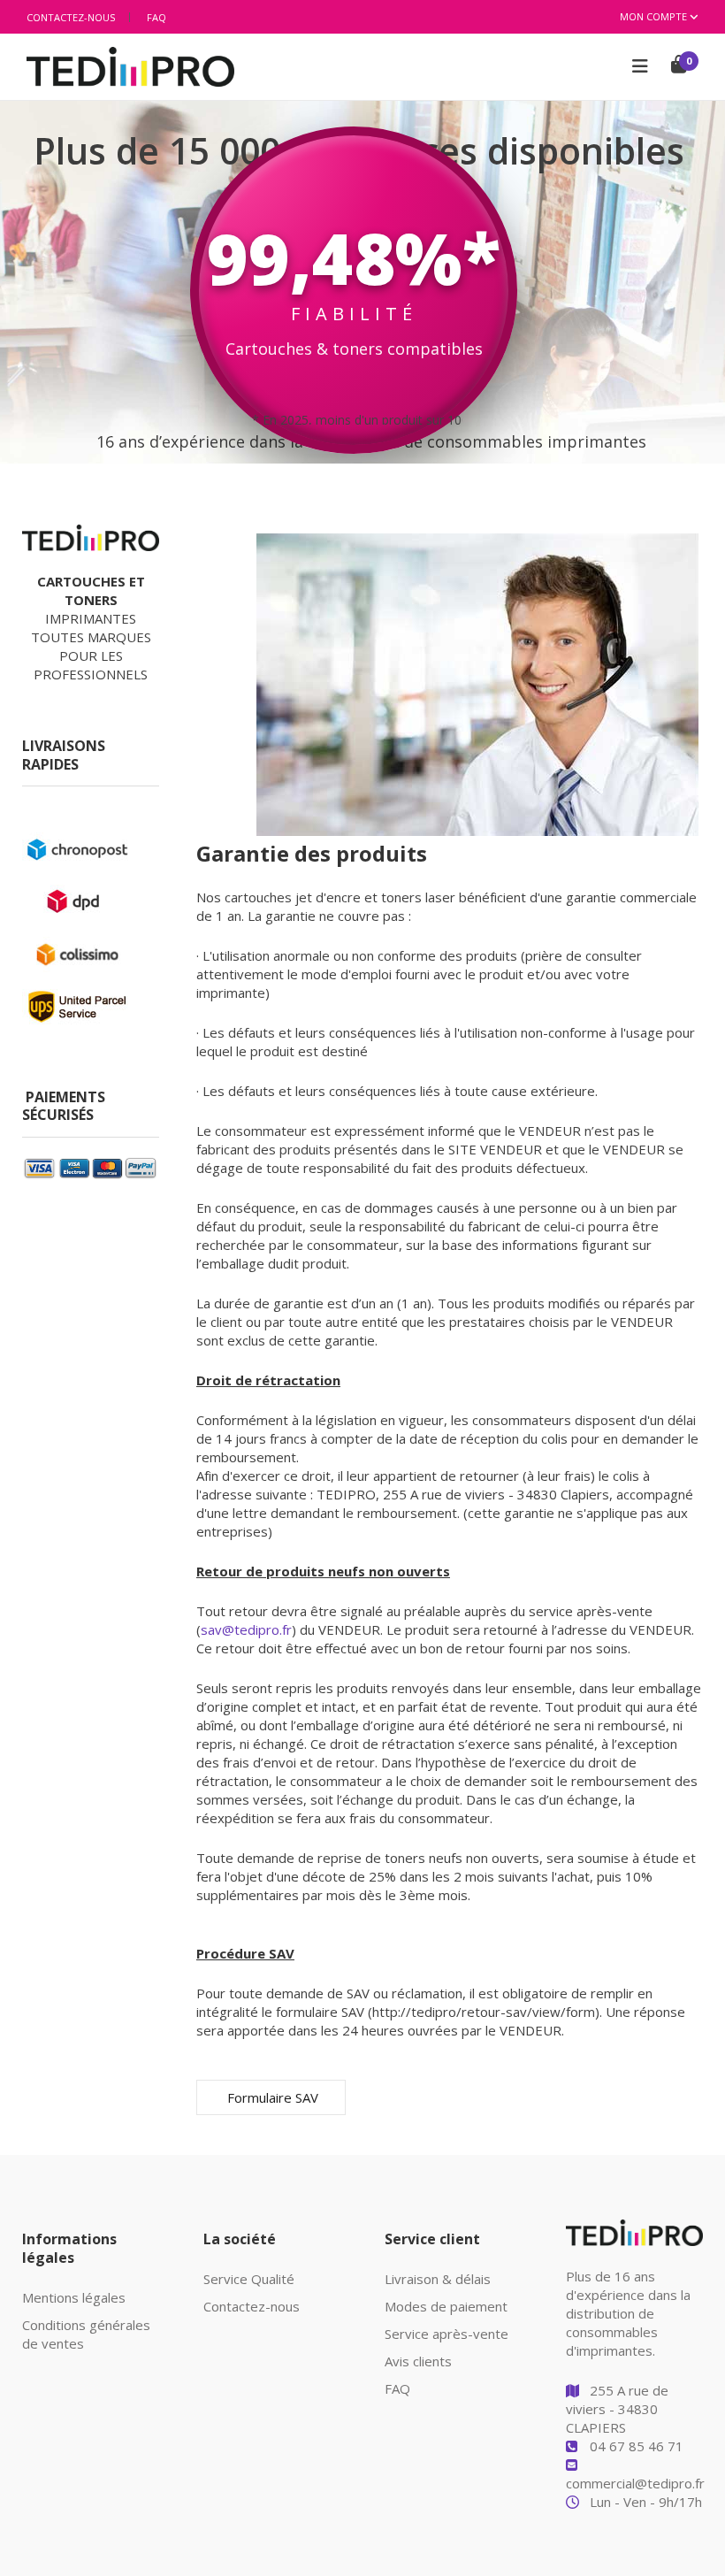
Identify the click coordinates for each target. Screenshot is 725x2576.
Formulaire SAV (271, 2097)
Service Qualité (249, 2279)
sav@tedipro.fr (246, 1629)
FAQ (156, 17)
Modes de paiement (446, 2306)
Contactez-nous (71, 17)
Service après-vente (446, 2334)
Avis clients (418, 2361)
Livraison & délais (438, 2279)
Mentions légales (74, 2297)
